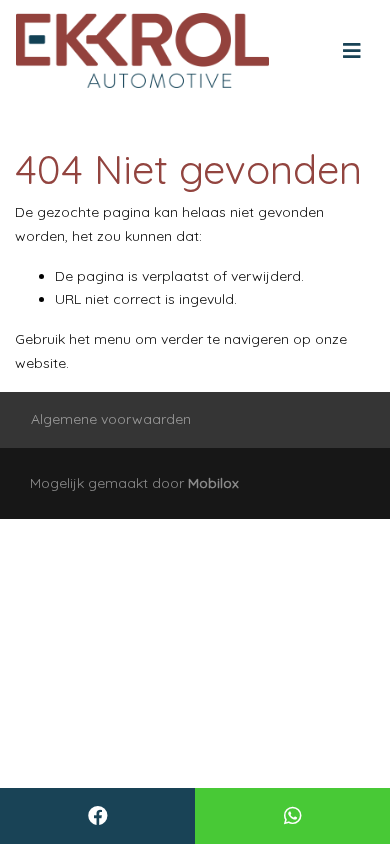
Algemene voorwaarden (111, 419)
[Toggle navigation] (352, 51)
